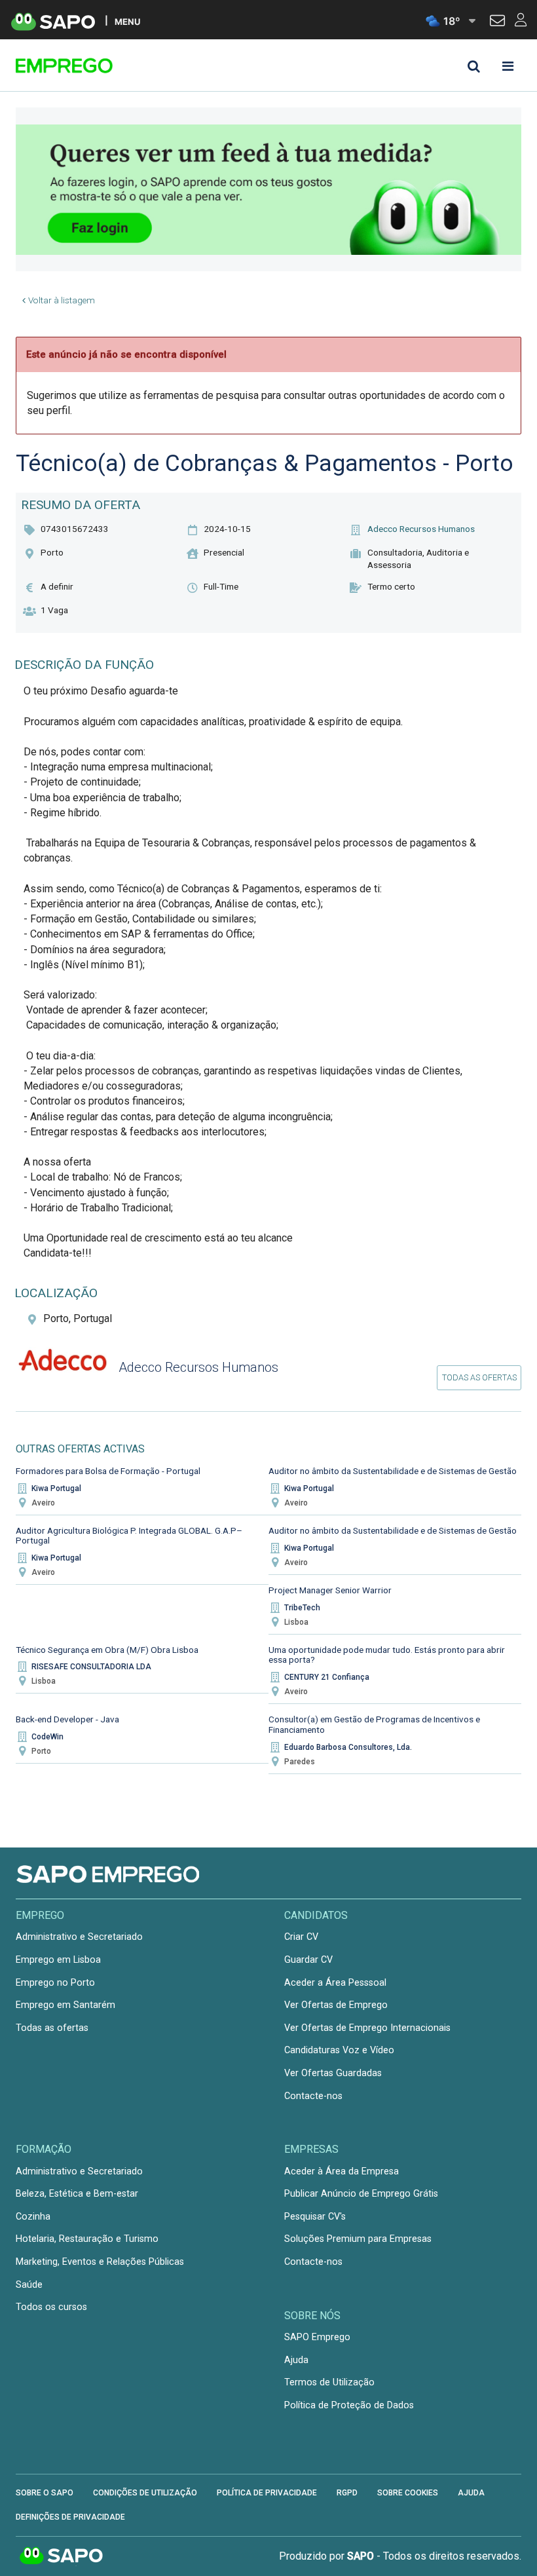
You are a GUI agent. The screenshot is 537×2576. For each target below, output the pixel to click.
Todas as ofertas (479, 1377)
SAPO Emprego (317, 2337)
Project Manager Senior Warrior (330, 1590)
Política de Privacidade (267, 2493)
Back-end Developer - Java (67, 1719)
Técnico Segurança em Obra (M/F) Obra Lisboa (107, 1650)
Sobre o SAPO (45, 2493)
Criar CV (301, 1937)
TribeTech (302, 1608)
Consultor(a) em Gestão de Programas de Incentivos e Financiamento (374, 1724)
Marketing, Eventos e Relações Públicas (100, 2262)
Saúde (29, 2285)
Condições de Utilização (145, 2493)
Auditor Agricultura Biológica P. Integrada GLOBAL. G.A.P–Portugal (129, 1536)
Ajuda (296, 2360)
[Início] (109, 66)
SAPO (62, 2556)
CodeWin (47, 1737)
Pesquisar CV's (315, 2217)
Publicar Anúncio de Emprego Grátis (361, 2194)
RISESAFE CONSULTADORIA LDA (91, 1667)
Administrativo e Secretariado (79, 1937)
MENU (127, 21)
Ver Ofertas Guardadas (333, 2073)
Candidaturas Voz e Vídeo (339, 2050)
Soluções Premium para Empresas (358, 2239)
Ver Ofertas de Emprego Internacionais (367, 2028)
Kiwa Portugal (56, 1488)
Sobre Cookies (408, 2493)
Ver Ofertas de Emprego (336, 2005)
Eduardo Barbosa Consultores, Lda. (348, 1747)
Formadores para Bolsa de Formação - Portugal (108, 1471)
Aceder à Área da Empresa (342, 2171)
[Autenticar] (497, 22)
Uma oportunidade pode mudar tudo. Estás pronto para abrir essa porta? (387, 1655)
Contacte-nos (313, 2096)
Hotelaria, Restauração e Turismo (87, 2239)
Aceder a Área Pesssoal (335, 1983)
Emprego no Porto (55, 1983)
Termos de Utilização (329, 2382)
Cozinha (33, 2217)
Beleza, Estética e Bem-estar (77, 2194)
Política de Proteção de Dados (349, 2405)
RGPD (347, 2493)
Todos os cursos (51, 2307)
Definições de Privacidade (70, 2517)
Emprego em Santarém (65, 2005)
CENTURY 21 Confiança (327, 1677)
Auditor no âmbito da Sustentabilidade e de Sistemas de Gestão (393, 1471)
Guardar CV (308, 1960)
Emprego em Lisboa (58, 1960)
